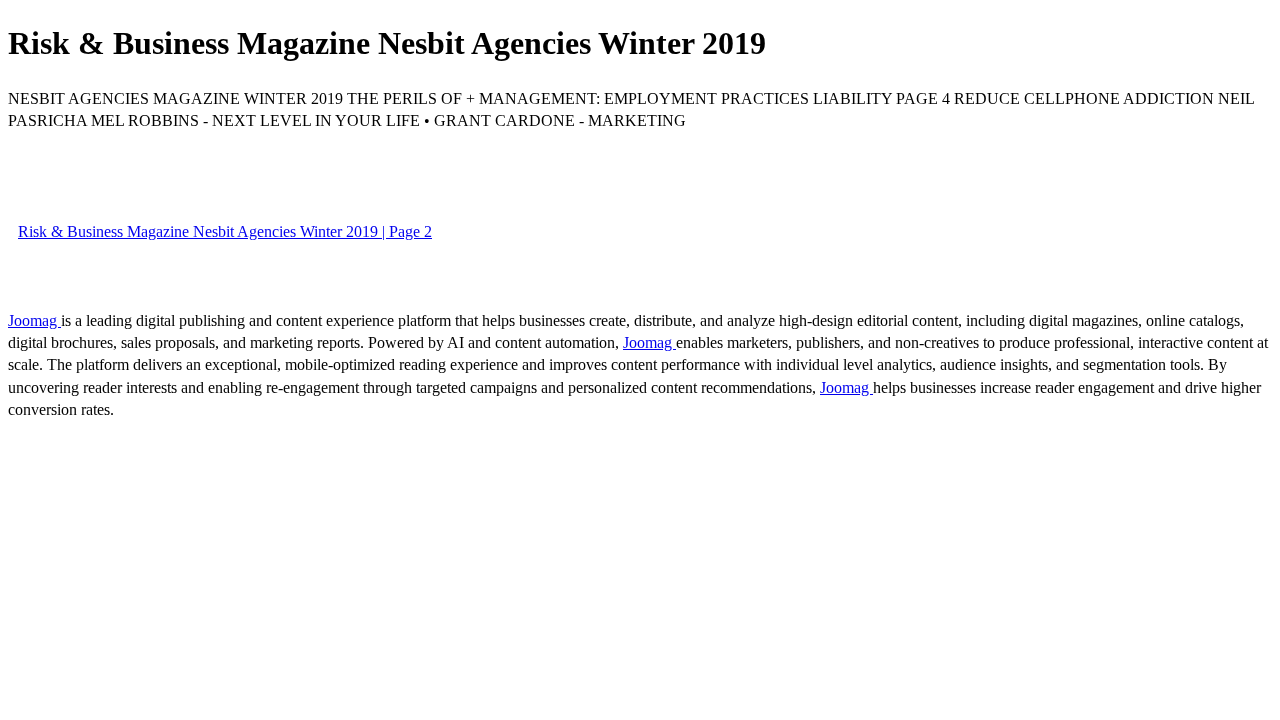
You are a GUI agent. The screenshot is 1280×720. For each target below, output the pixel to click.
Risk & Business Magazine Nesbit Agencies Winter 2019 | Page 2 (225, 231)
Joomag (34, 320)
